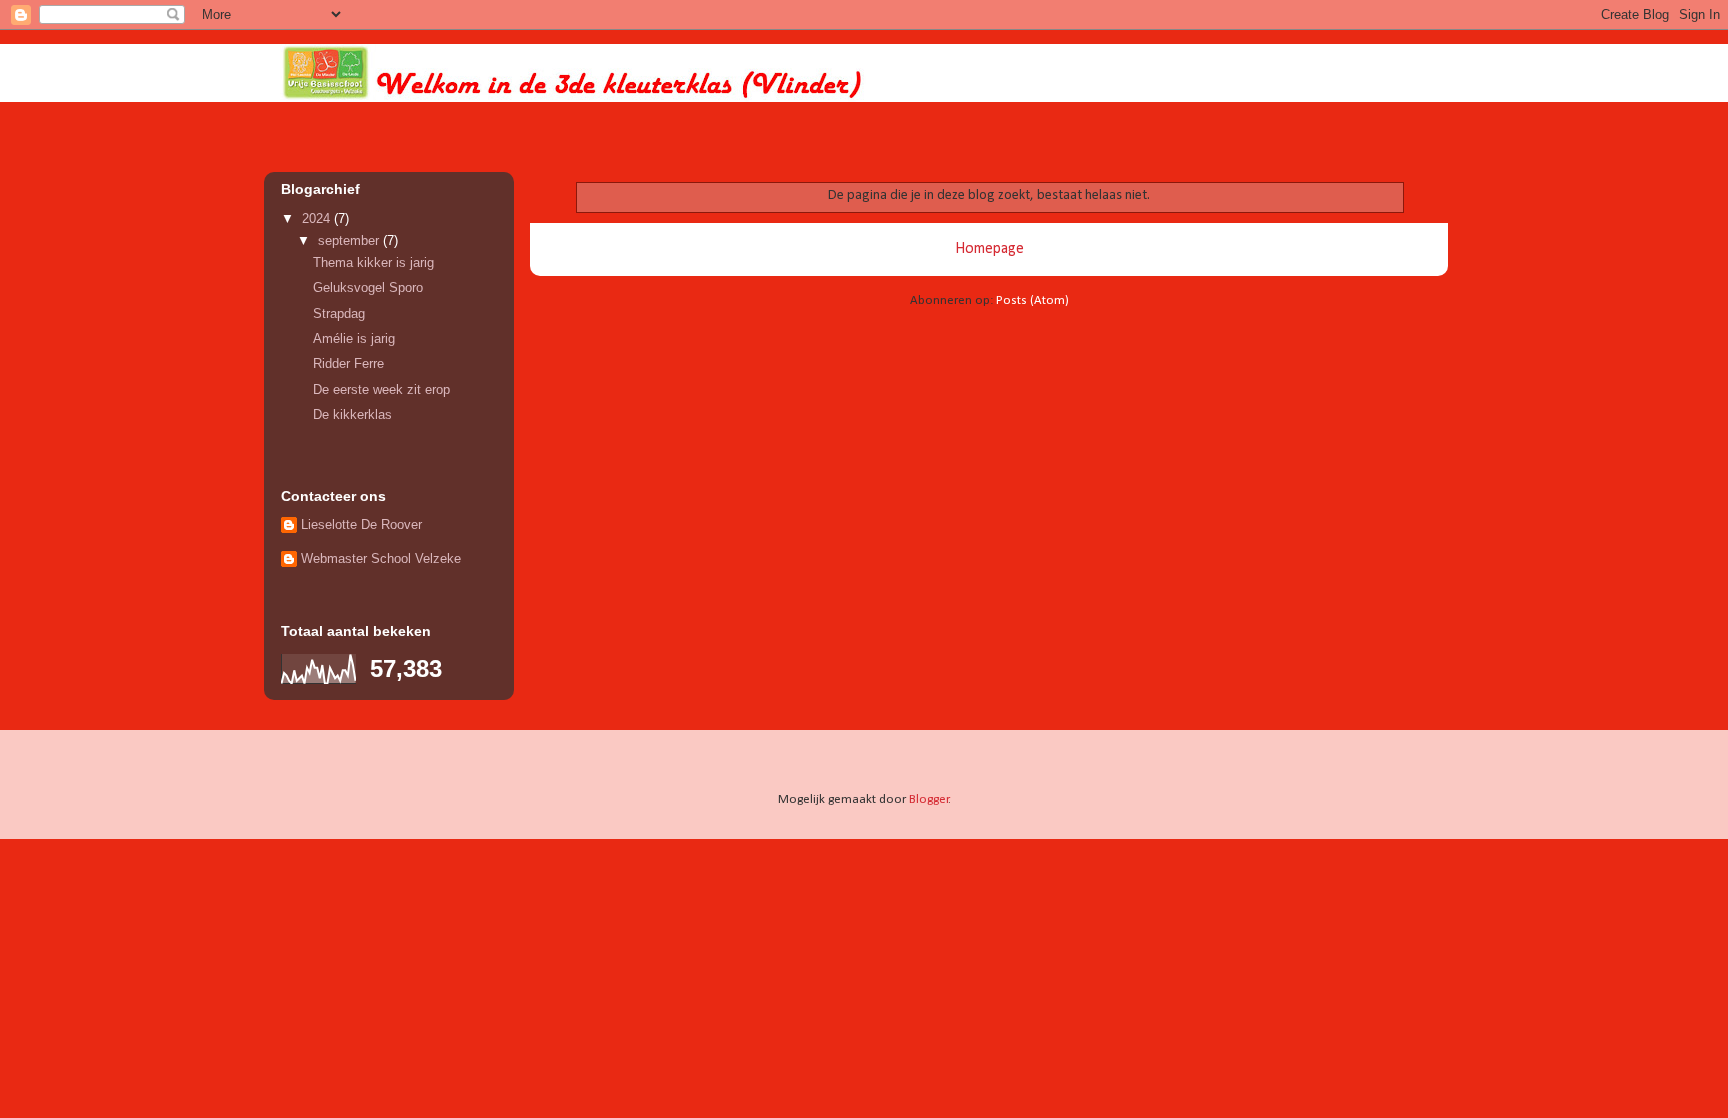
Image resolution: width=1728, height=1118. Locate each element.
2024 (318, 218)
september (350, 240)
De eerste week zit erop (381, 389)
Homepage (989, 249)
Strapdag (339, 313)
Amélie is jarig (354, 338)
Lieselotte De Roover (361, 524)
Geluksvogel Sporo (368, 287)
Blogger (929, 799)
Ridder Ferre (348, 363)
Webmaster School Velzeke (381, 558)
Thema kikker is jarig (373, 262)
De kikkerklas (352, 414)
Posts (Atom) (1032, 300)
